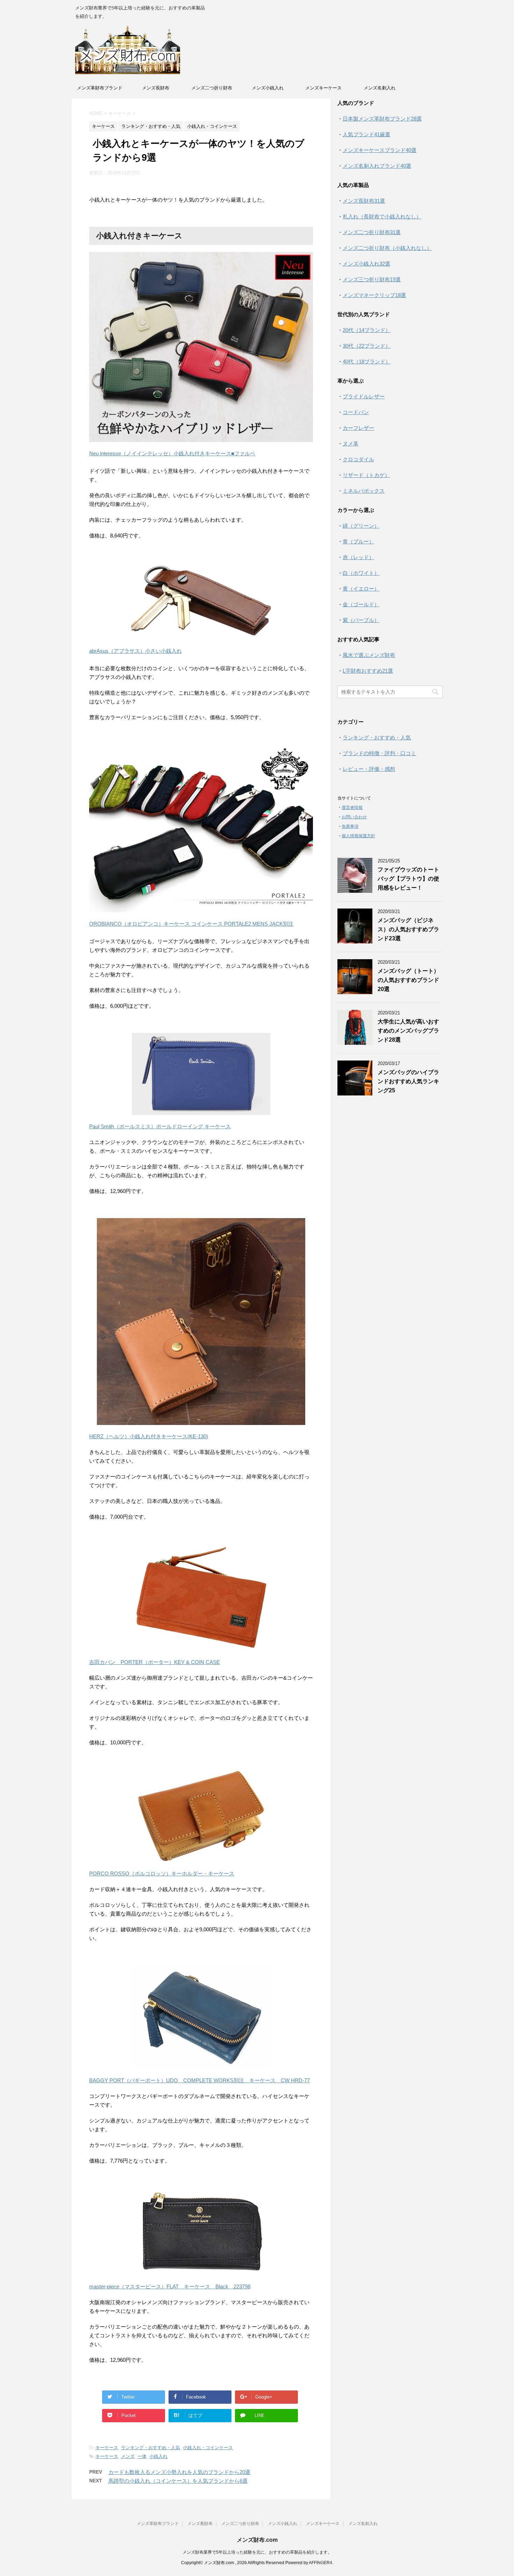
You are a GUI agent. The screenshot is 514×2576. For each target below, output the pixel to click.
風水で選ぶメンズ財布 (369, 655)
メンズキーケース (323, 88)
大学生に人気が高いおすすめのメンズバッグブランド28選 (408, 1031)
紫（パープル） (361, 620)
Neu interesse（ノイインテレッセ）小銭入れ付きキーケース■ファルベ (172, 453)
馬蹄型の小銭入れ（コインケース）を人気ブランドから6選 (178, 2481)
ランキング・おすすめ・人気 (151, 2448)
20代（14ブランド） (367, 330)
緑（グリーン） (361, 526)
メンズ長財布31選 (364, 201)
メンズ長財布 (156, 88)
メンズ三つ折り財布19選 (372, 279)
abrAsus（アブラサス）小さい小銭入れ (135, 651)
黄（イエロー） (361, 589)
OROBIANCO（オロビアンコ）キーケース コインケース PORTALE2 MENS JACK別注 (191, 924)
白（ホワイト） (361, 573)
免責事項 (350, 826)
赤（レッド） (358, 557)
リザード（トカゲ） (366, 475)
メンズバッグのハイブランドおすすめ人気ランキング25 (408, 1081)
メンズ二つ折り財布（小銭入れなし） (387, 248)
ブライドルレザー (364, 396)
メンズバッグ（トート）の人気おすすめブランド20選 (408, 980)
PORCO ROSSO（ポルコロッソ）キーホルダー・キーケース (162, 1873)
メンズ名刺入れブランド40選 (377, 166)
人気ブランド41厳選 (366, 134)
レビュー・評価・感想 (369, 769)
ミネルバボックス (364, 491)
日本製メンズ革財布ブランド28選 (382, 119)
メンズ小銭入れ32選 (366, 264)
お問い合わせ (354, 817)
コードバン (356, 412)
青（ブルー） (358, 541)
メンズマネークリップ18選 (374, 295)
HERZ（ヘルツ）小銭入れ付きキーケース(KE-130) (149, 1436)
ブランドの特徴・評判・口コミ (379, 753)
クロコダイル (358, 459)
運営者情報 (352, 808)
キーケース (107, 2448)
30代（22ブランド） (367, 346)
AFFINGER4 (320, 2563)
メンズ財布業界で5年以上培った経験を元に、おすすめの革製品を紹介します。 (257, 2552)
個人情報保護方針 (358, 836)
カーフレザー (358, 428)
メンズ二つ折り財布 (212, 88)
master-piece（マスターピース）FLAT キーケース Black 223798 (170, 2286)
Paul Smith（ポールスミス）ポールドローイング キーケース (160, 1126)
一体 (142, 2456)
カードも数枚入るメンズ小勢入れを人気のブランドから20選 (179, 2472)
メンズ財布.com (257, 2540)
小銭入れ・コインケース (208, 2448)
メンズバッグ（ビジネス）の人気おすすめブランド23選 (408, 929)
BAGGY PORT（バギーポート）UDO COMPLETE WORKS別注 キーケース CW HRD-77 (199, 2080)
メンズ (128, 2456)
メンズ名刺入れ (380, 88)
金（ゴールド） (361, 604)
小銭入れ (158, 2456)
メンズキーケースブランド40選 (380, 150)
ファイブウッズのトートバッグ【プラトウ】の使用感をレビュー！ (408, 879)
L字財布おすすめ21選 (368, 671)
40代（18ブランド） (367, 361)
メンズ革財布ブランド (100, 88)
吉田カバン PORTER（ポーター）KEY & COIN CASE (155, 1662)
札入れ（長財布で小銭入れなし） (382, 216)
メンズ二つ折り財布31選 (372, 232)
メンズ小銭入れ (268, 88)
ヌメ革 (351, 444)
